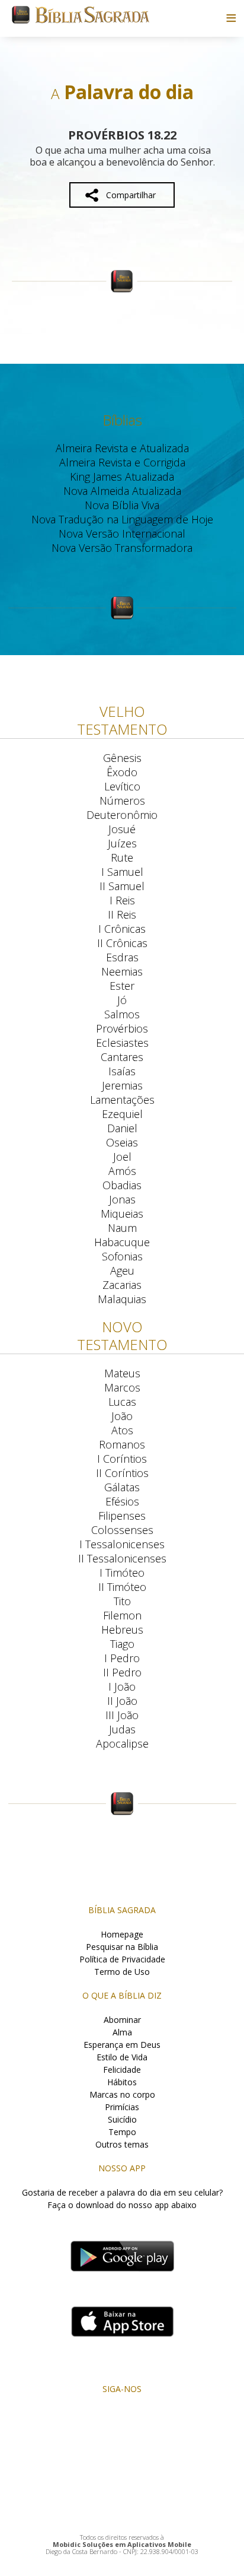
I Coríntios (122, 1459)
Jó (122, 1000)
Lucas (122, 1402)
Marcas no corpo (122, 2094)
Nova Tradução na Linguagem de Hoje (122, 519)
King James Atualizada (122, 477)
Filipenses (122, 1516)
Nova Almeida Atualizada (122, 491)
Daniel (122, 1128)
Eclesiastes (122, 1043)
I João (122, 1686)
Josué (122, 829)
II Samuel (122, 886)
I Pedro (122, 1658)
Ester (122, 986)
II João (122, 1701)
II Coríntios (122, 1473)
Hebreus (122, 1630)
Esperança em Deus (122, 2045)
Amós (122, 1171)
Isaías (122, 1071)
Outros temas (122, 2144)
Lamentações (122, 1100)
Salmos (122, 1014)
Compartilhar (131, 195)
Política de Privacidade (122, 1959)
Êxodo (122, 772)
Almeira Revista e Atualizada (122, 448)
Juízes (122, 843)
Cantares (122, 1057)
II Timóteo (122, 1587)
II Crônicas (122, 943)
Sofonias (122, 1256)
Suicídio (122, 2119)
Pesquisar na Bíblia (122, 1947)
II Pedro (122, 1672)
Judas (122, 1729)
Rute (122, 857)
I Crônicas (122, 929)
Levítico (122, 786)
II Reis (122, 914)
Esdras (122, 957)
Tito (122, 1601)
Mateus (122, 1373)
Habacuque (122, 1242)
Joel (122, 1157)
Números (122, 801)
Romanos (122, 1444)
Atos (122, 1430)
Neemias (122, 971)
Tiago (122, 1644)
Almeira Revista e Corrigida (122, 462)
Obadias (122, 1185)
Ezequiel (122, 1114)
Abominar (122, 2020)
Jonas (122, 1199)
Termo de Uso (122, 1972)
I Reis (122, 900)
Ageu (122, 1270)
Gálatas (122, 1487)
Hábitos (122, 2082)
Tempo (122, 2132)
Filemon (122, 1615)
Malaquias (122, 1299)
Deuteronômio (122, 815)
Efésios (122, 1501)
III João (122, 1715)
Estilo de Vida (122, 2057)
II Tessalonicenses (122, 1558)
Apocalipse (122, 1743)
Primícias (122, 2107)
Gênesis (122, 758)
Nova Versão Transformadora (122, 548)
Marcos (122, 1387)
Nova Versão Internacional (122, 533)
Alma (122, 2032)
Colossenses (122, 1530)
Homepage (122, 1934)
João (122, 1416)
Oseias (122, 1142)
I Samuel (122, 872)
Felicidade (122, 2070)
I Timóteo (122, 1573)
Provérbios (122, 1028)
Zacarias (122, 1285)
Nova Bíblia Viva (122, 505)
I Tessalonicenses (122, 1544)
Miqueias (122, 1214)
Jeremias (122, 1085)
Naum (122, 1228)
